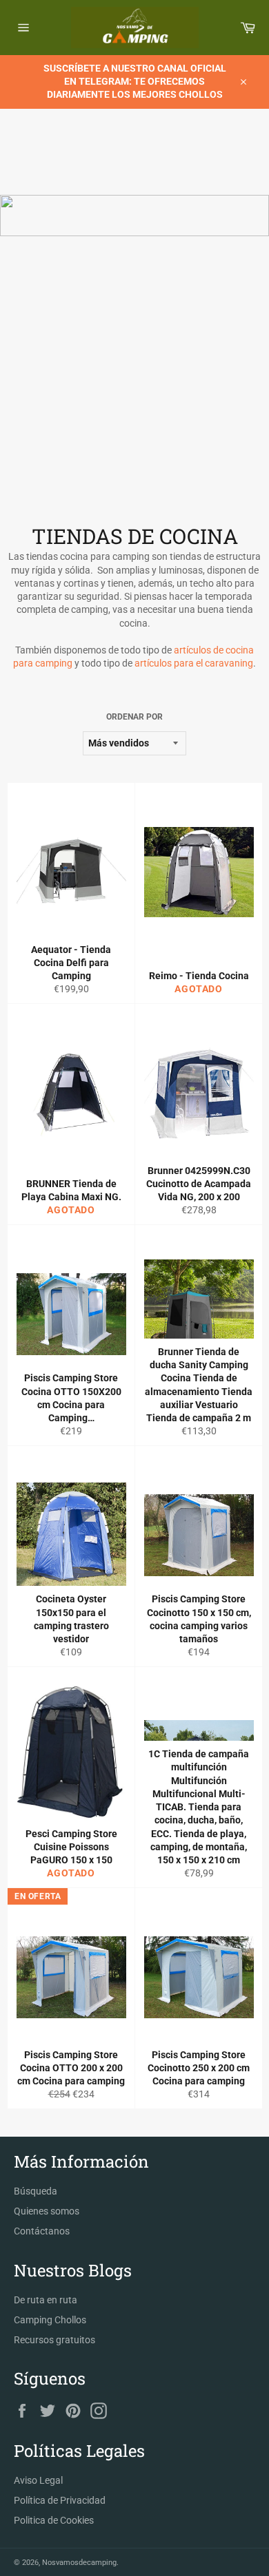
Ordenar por (134, 717)
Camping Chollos (50, 2320)
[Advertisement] (134, 381)
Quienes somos (47, 2211)
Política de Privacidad (60, 2500)
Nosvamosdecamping (79, 2563)
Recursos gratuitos (54, 2340)
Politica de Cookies (54, 2520)
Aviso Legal (38, 2480)
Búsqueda (36, 2191)
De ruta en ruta (46, 2300)
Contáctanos (42, 2231)
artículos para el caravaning (194, 663)
